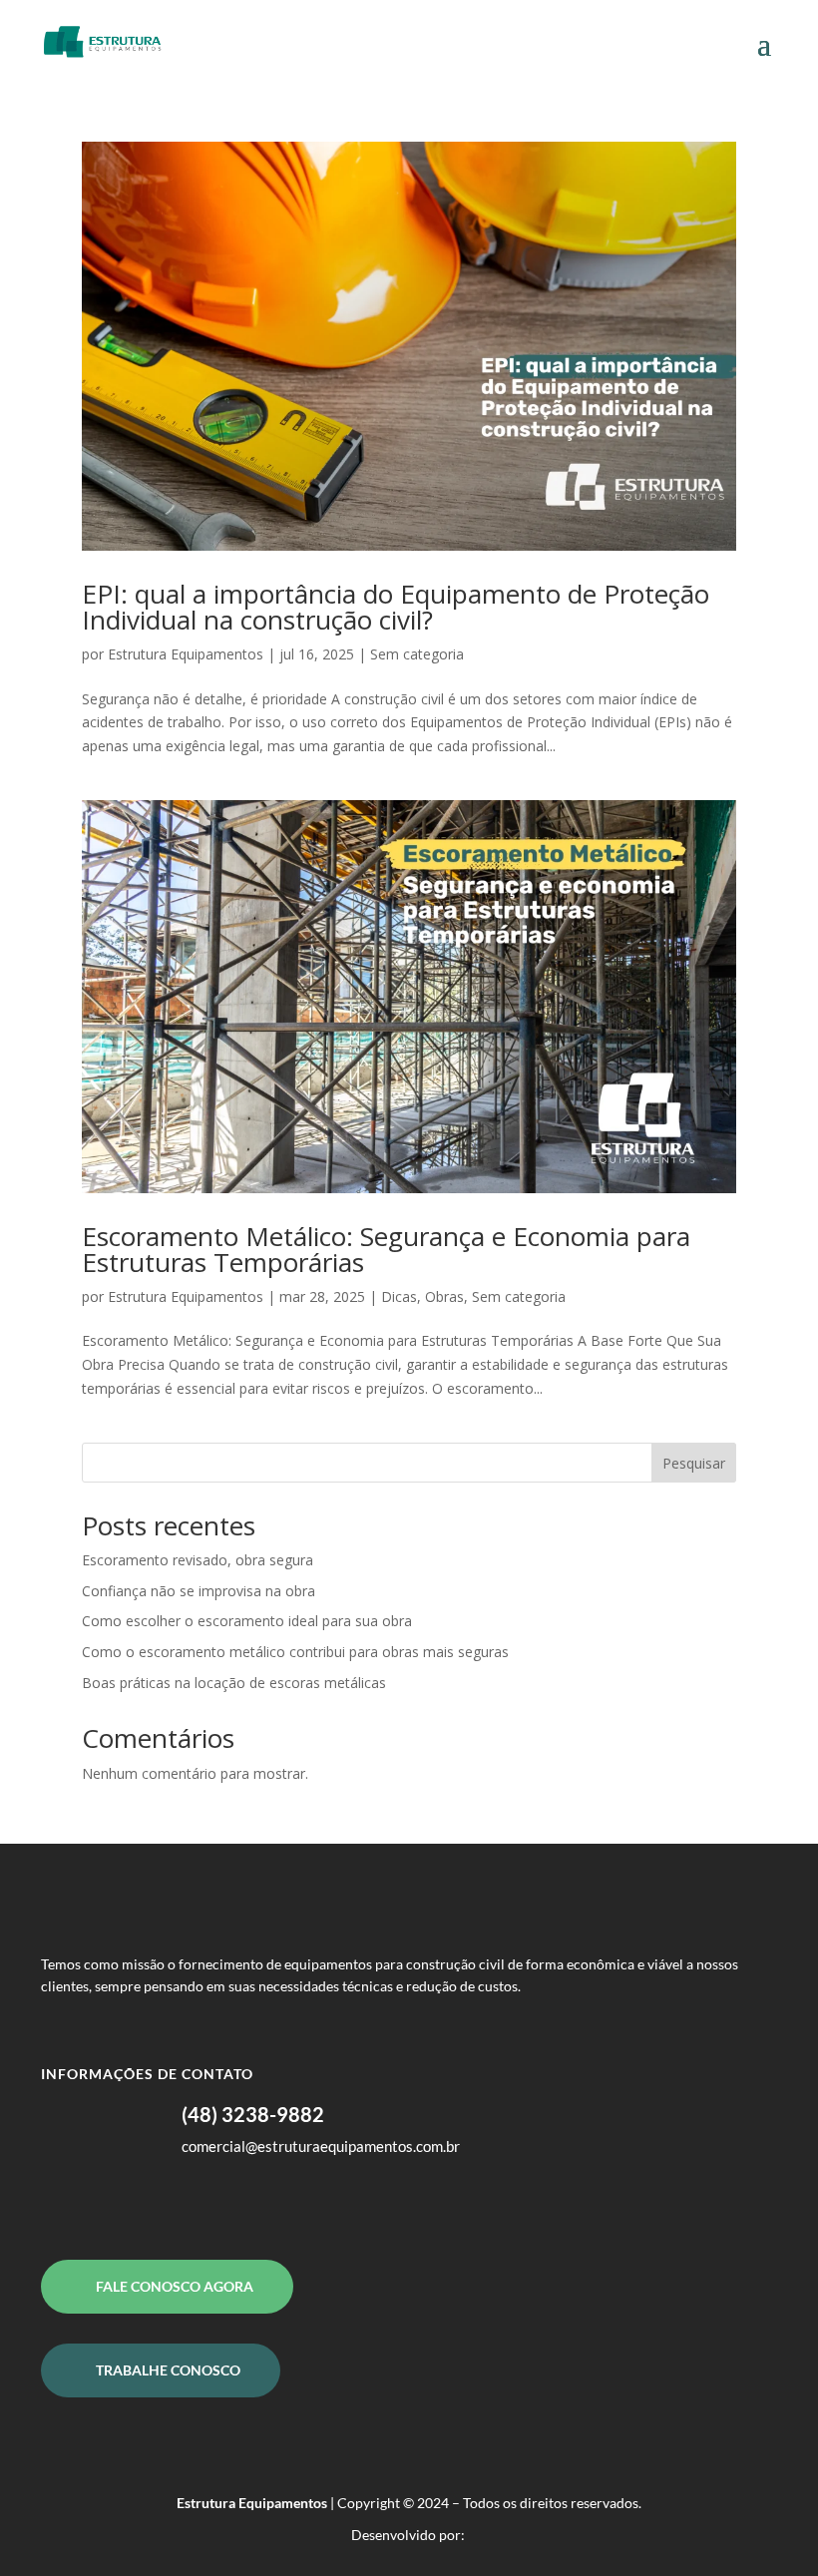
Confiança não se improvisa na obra (199, 1591)
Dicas (399, 1296)
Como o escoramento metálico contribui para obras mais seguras (295, 1652)
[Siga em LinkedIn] (97, 2206)
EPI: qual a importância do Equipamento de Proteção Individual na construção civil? (396, 607)
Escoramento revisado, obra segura (198, 1560)
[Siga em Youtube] (177, 2206)
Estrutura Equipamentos (186, 654)
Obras (444, 1296)
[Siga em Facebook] (57, 2206)
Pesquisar (694, 1463)
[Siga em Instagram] (137, 2206)
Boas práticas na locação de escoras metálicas (234, 1683)
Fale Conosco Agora (175, 2286)
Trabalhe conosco (168, 2370)
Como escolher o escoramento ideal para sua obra (247, 1621)
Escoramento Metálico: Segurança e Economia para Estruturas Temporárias (386, 1249)
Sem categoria (417, 654)
